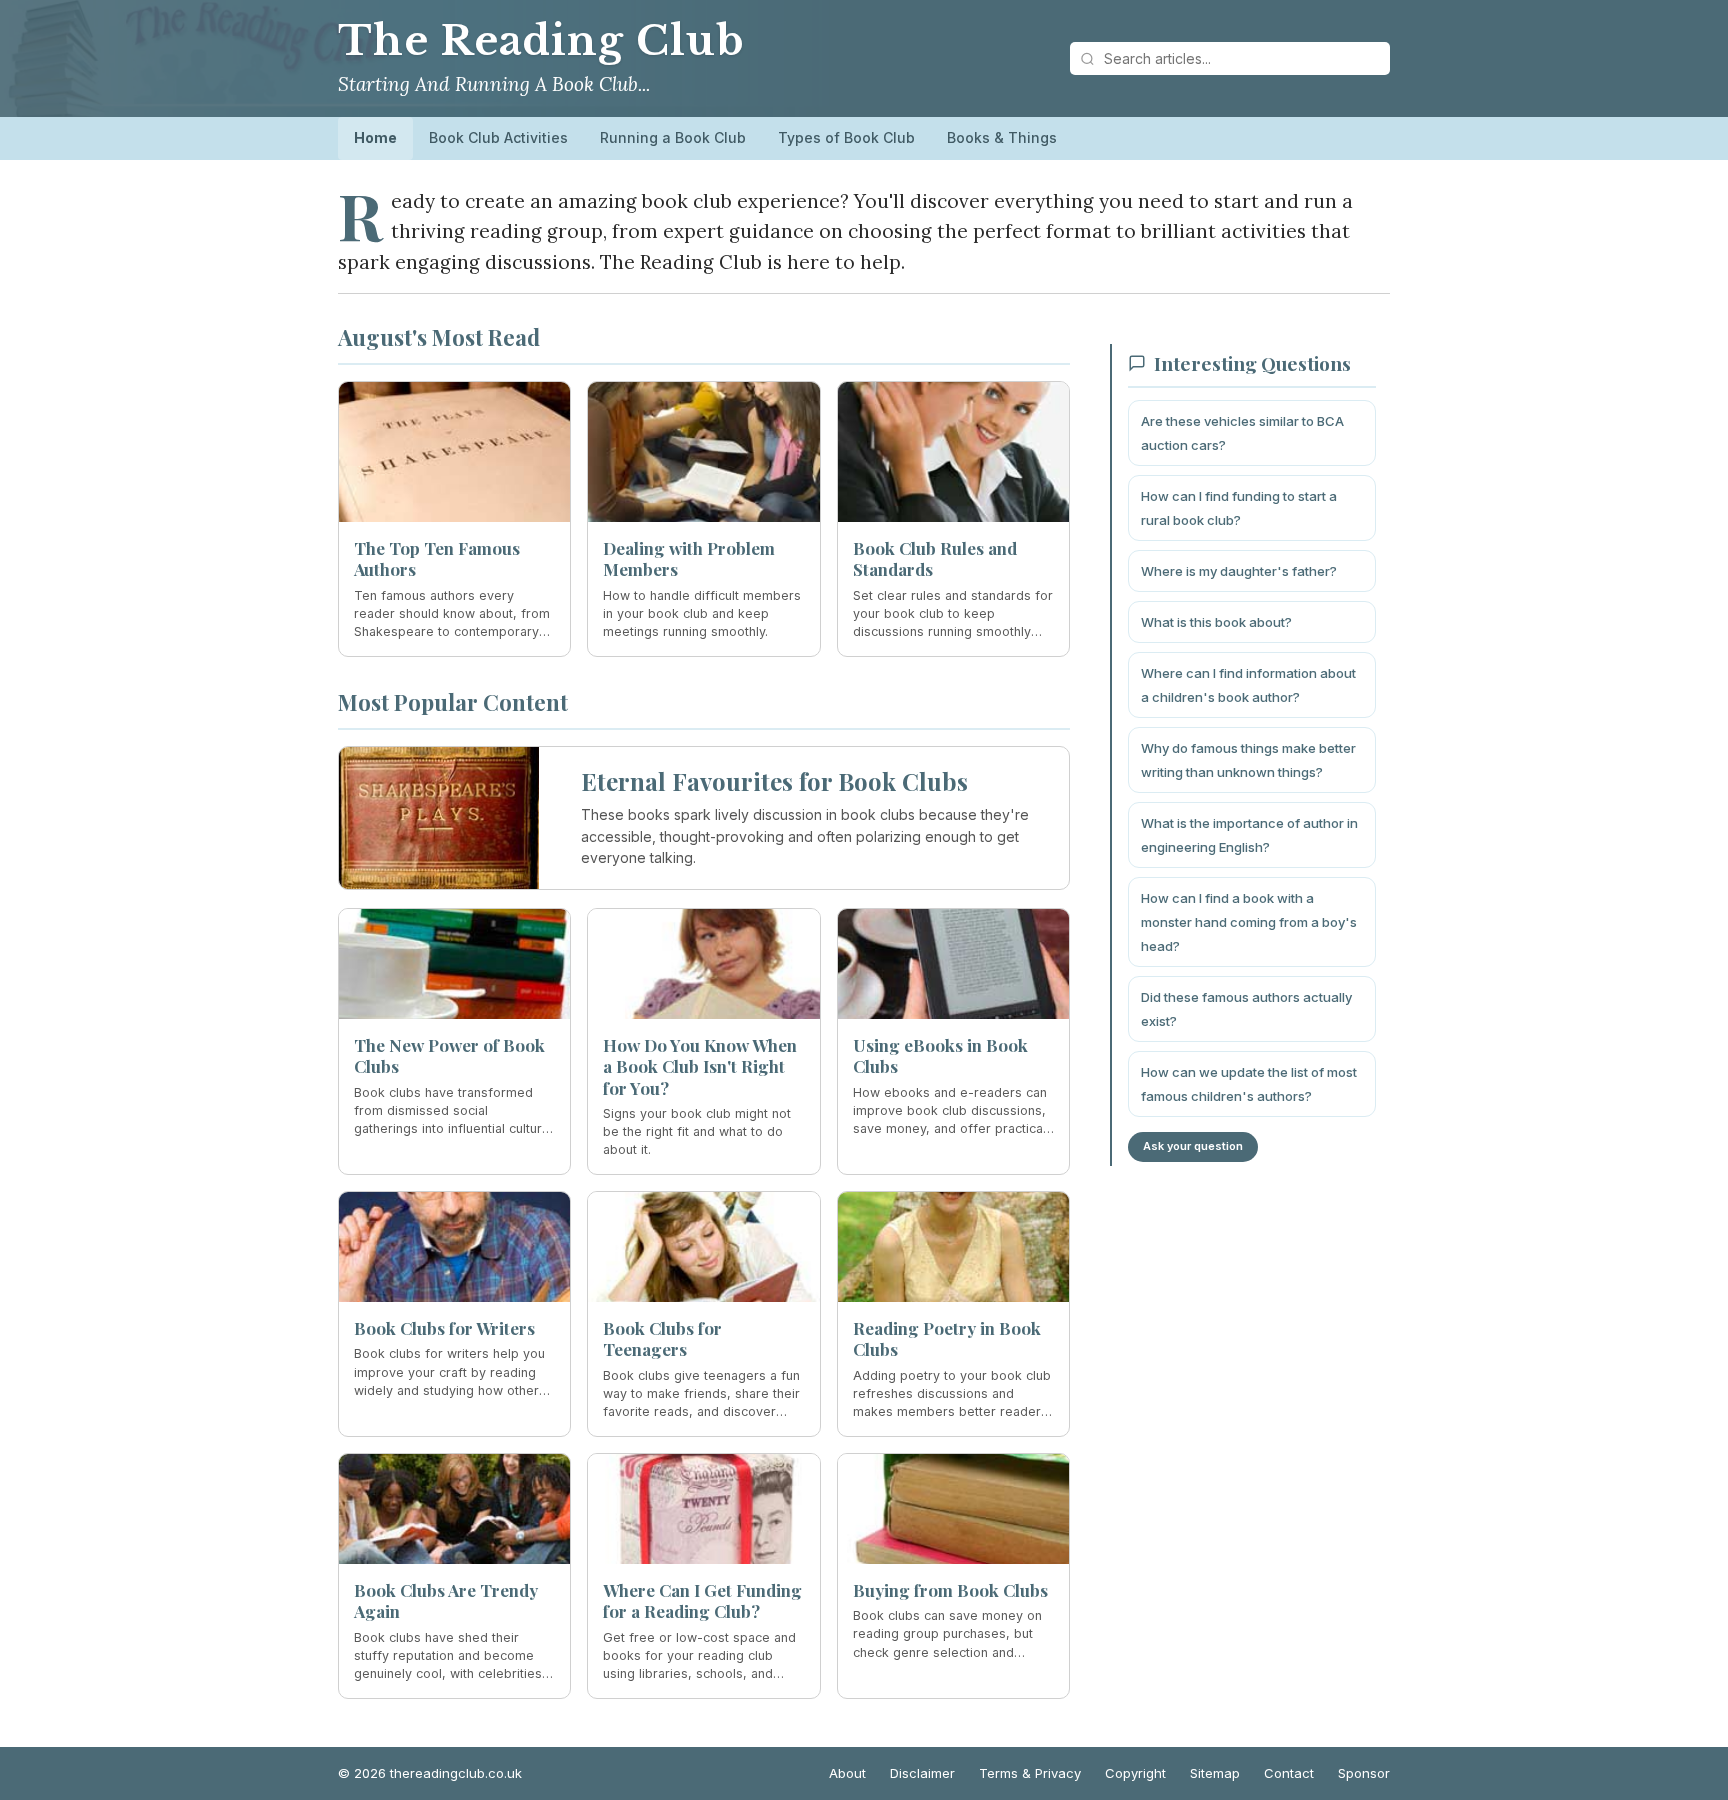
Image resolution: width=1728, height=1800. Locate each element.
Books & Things (1002, 137)
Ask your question (1193, 1146)
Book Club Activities (498, 137)
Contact (1289, 1773)
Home (375, 137)
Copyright (1135, 1773)
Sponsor (1364, 1773)
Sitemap (1215, 1773)
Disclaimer (922, 1773)
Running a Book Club (673, 137)
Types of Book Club (846, 137)
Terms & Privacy (1030, 1773)
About (847, 1773)
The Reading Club (541, 41)
